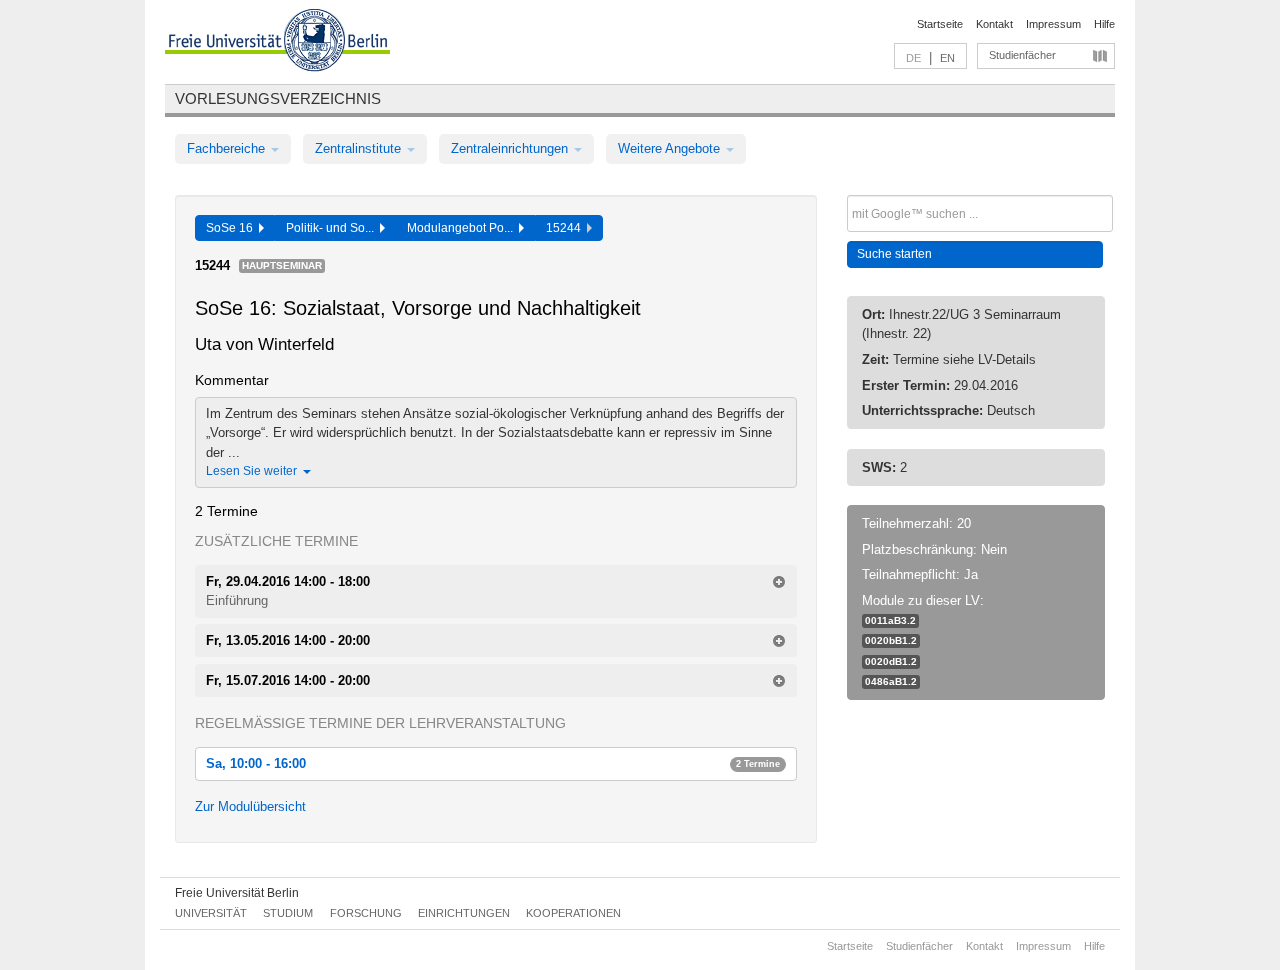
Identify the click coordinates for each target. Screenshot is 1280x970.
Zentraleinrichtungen (511, 148)
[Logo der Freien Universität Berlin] (277, 43)
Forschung (366, 913)
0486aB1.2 (891, 681)
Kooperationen (573, 913)
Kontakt (994, 24)
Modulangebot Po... (463, 228)
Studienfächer (1022, 55)
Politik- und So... (333, 228)
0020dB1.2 (891, 661)
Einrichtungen (464, 913)
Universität (211, 913)
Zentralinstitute (360, 148)
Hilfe (1104, 24)
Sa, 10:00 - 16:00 (493, 763)
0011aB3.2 (890, 620)
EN (947, 58)
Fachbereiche (228, 148)
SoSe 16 (232, 228)
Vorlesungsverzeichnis (278, 98)
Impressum (1053, 24)
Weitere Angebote (671, 148)
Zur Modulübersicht (250, 806)
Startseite (940, 24)
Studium (288, 913)
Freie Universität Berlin (237, 893)
